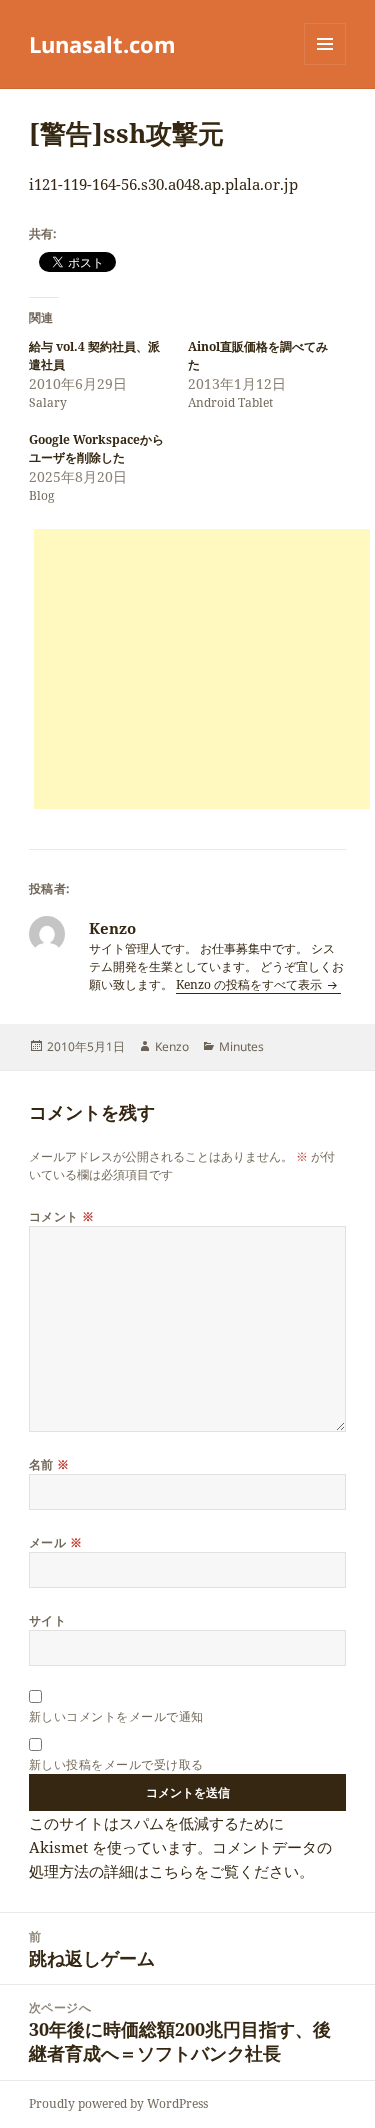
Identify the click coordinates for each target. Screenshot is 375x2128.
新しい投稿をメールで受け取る (116, 1764)
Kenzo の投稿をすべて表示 (250, 984)
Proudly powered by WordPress (118, 2103)
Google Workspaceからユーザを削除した (96, 448)
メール (55, 1542)
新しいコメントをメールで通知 (116, 1716)
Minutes (241, 1046)
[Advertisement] (202, 669)
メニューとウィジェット (325, 64)
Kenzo (172, 1046)
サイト (47, 1620)
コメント (62, 1216)
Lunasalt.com (102, 44)
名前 (49, 1464)
